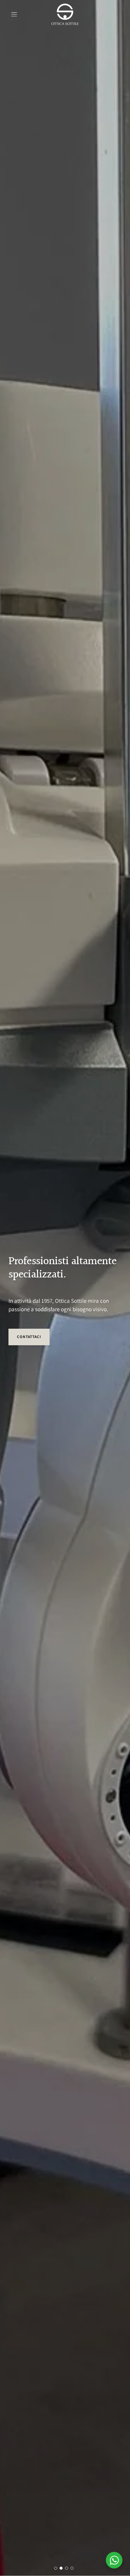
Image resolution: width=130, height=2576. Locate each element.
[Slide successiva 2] (61, 2568)
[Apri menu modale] (14, 14)
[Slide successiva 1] (56, 2568)
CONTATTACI (29, 1337)
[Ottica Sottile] (65, 14)
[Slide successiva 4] (72, 2568)
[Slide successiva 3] (67, 2568)
